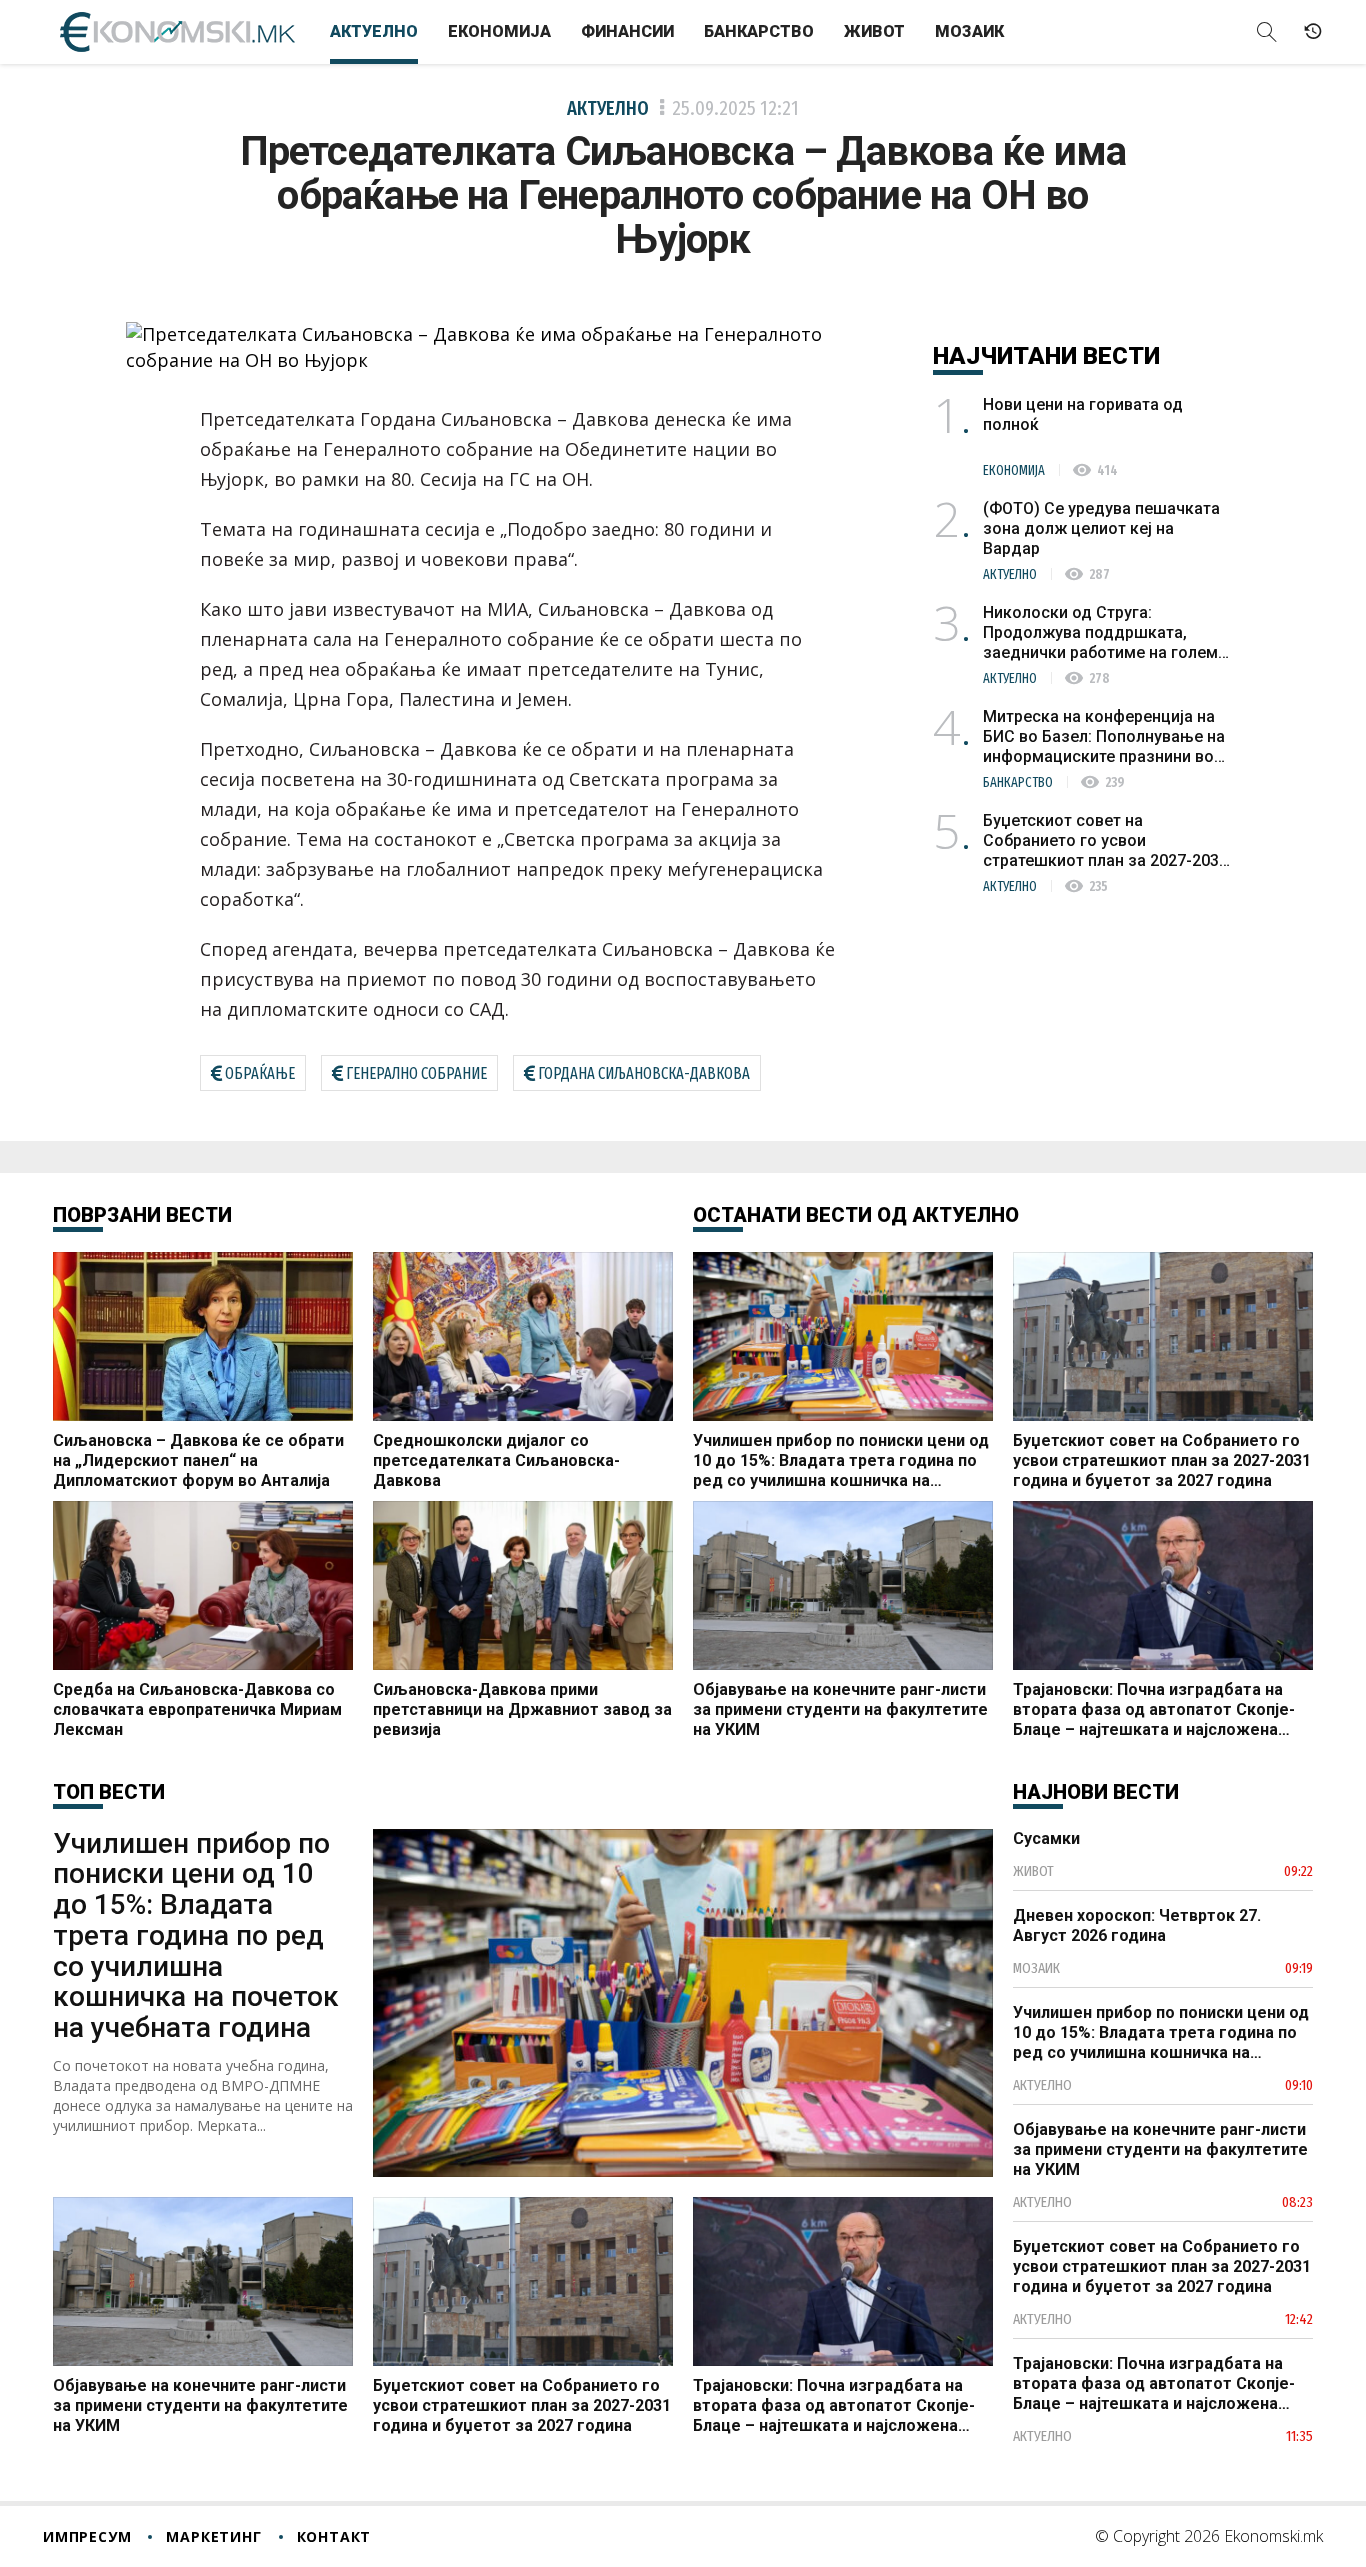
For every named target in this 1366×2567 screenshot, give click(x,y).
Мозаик (969, 31)
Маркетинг (213, 2536)
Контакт (334, 2536)
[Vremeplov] (1313, 32)
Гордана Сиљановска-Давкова (644, 1073)
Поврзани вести (142, 1215)
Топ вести (109, 1792)
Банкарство (759, 31)
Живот (874, 31)
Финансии (627, 31)
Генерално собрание (416, 1073)
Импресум (87, 2536)
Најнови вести (1096, 1792)
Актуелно (374, 31)
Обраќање (260, 1073)
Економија (499, 31)
